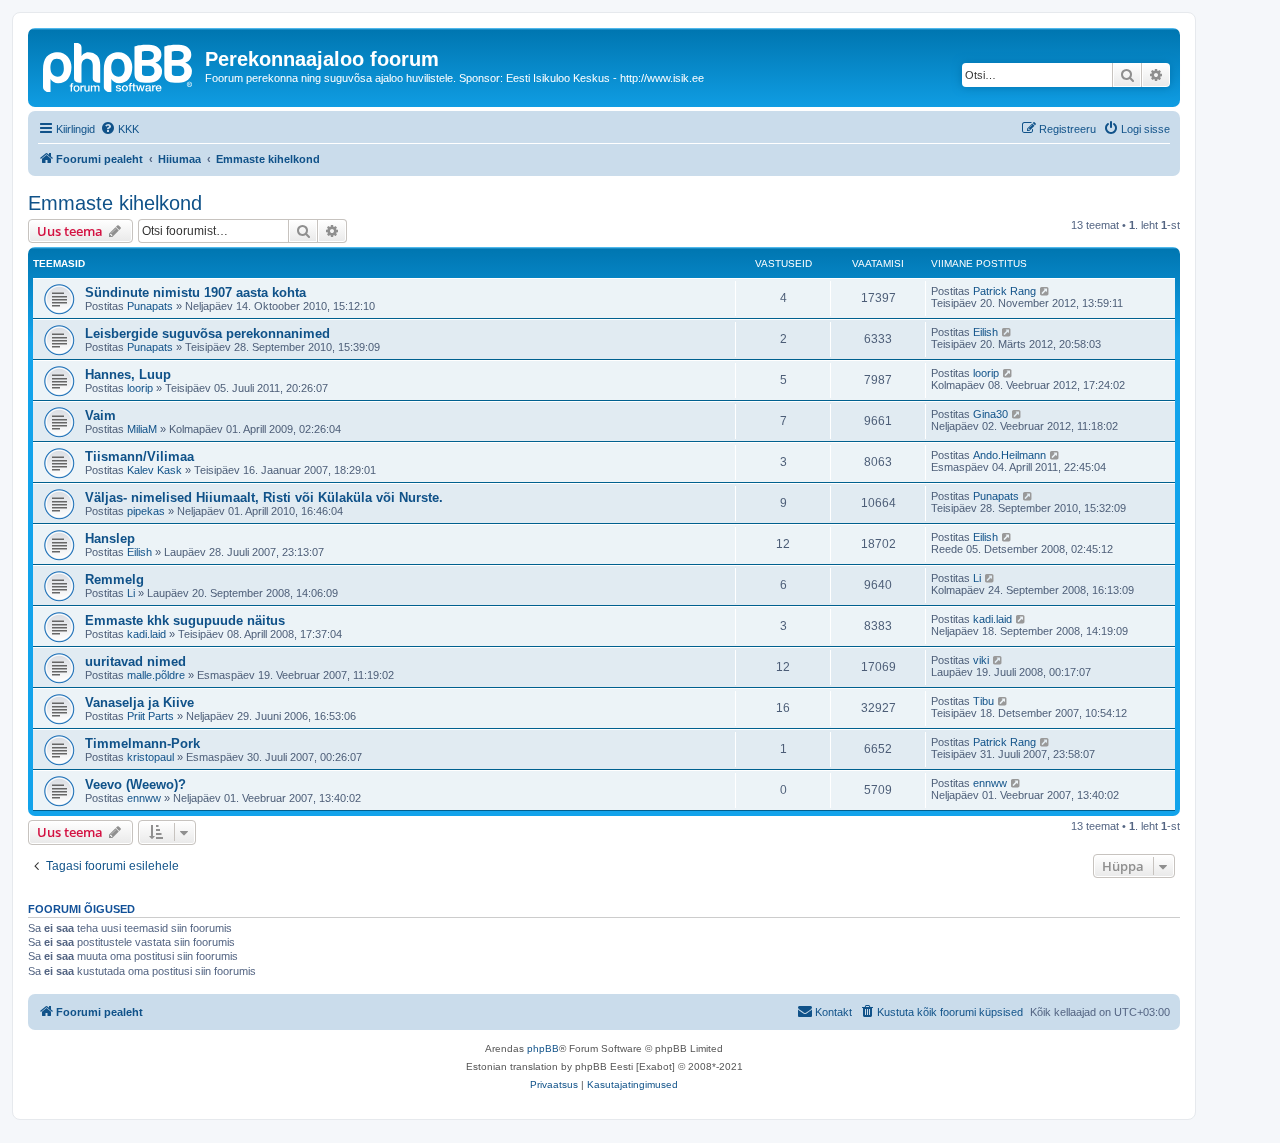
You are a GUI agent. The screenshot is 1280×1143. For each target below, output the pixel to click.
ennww (144, 798)
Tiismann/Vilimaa (139, 456)
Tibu (983, 701)
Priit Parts (150, 716)
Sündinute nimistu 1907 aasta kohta (195, 292)
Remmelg (114, 579)
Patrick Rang (1004, 291)
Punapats (150, 306)
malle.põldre (156, 675)
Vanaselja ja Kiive (139, 702)
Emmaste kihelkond (115, 203)
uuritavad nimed (135, 661)
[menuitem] (119, 129)
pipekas (146, 511)
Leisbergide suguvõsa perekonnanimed (207, 333)
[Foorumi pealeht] (119, 65)
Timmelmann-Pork (142, 743)
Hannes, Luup (128, 374)
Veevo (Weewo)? (135, 784)
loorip (140, 388)
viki (981, 660)
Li (131, 593)
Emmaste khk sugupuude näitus (185, 620)
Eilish (985, 332)
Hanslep (110, 538)
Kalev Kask (154, 470)
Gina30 (990, 414)
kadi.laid (146, 634)
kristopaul (150, 757)
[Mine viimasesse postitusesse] (1045, 291)
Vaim (100, 415)
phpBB (543, 1048)
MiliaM (142, 429)
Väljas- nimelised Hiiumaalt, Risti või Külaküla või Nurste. (264, 497)
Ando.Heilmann (1009, 455)
